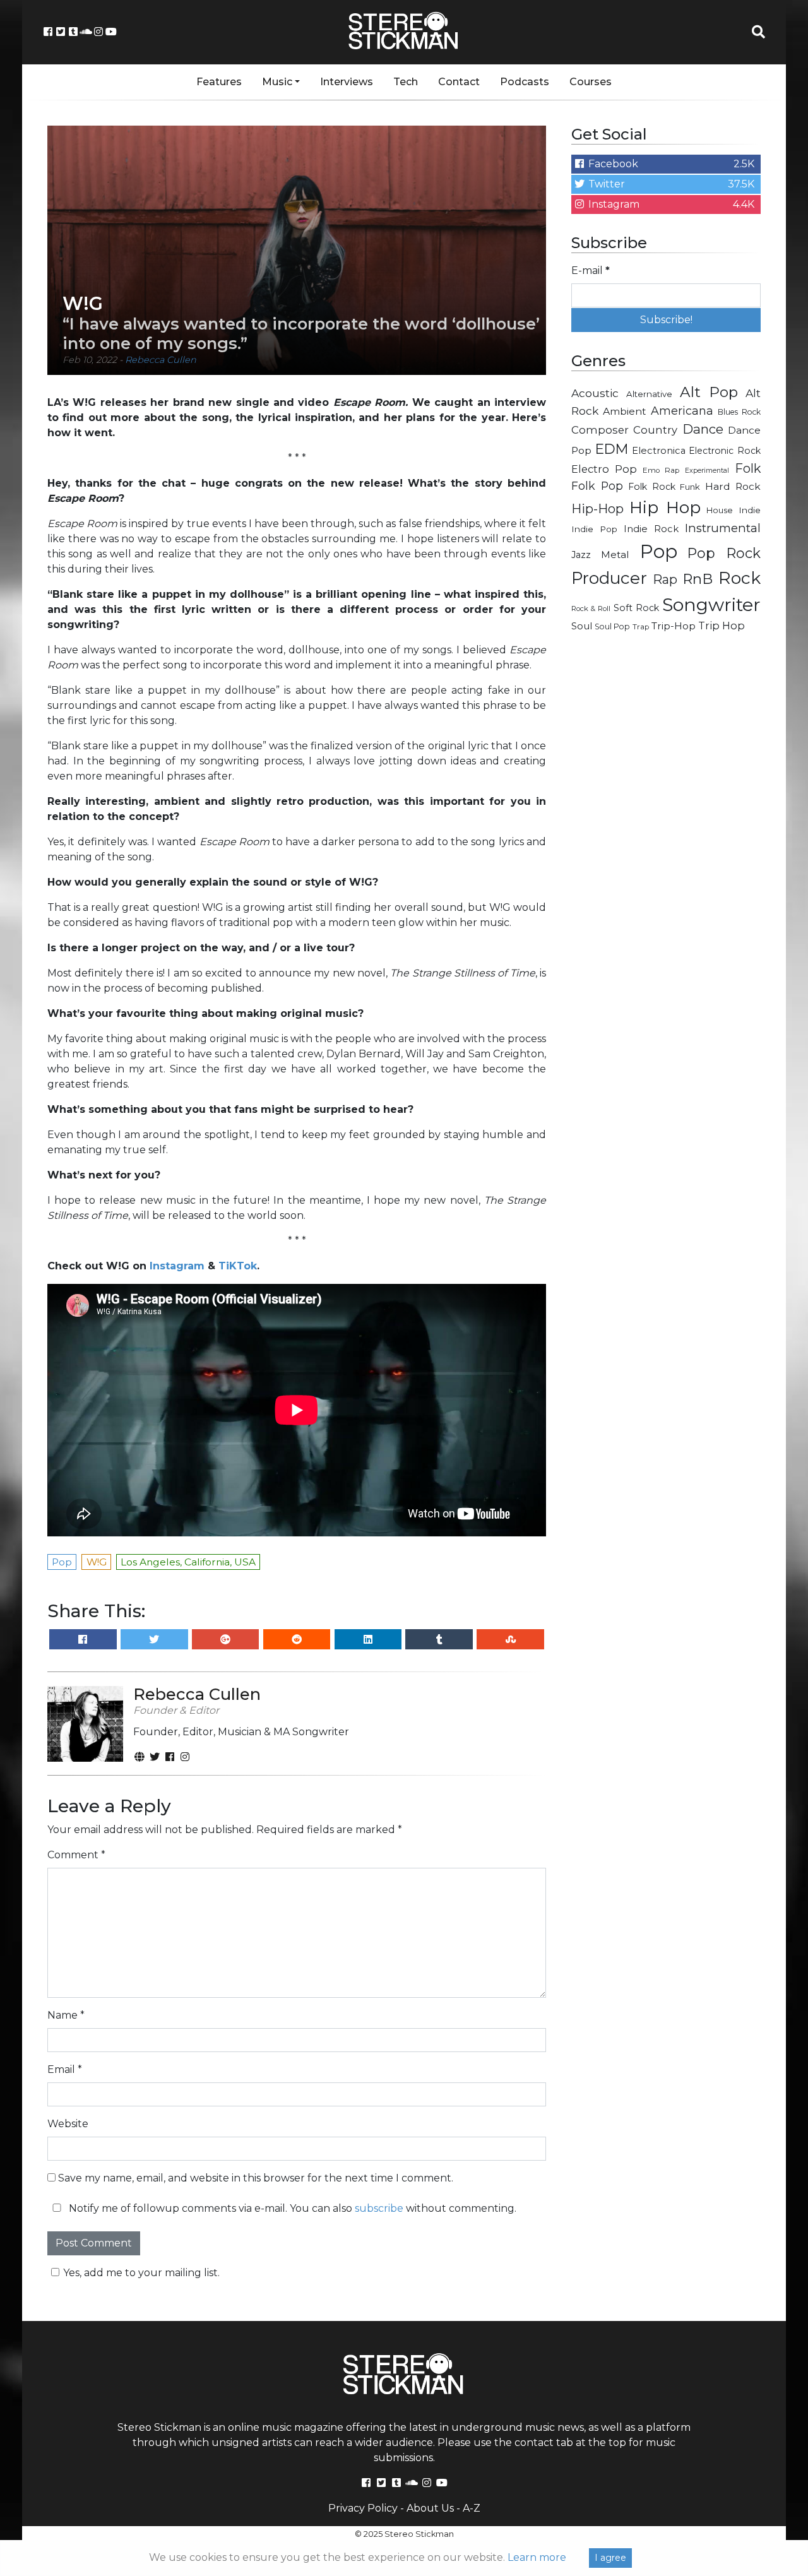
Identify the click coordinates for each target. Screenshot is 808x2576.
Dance (703, 429)
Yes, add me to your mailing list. (141, 2273)
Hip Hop (665, 507)
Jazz (581, 555)
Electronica (659, 451)
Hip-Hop (597, 508)
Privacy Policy (363, 2508)
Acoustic (595, 393)
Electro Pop (604, 469)
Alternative (649, 394)
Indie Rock (651, 529)
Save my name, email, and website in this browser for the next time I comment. (256, 2178)
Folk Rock (652, 487)
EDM (612, 449)
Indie (750, 510)
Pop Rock (724, 553)
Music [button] (277, 82)
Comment (76, 1855)
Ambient (625, 411)
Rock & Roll (591, 608)
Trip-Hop (674, 626)
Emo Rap (661, 470)
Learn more (537, 2557)
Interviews (347, 82)
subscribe (379, 2208)
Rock (740, 578)
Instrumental (723, 528)
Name (66, 2015)
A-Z (472, 2508)
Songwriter (711, 604)
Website (68, 2124)
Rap (665, 579)
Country (655, 430)
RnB (698, 579)
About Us (430, 2508)
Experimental (707, 471)
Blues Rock (739, 412)
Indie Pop (594, 529)
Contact (459, 82)
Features (219, 82)
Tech (406, 82)
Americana (682, 411)
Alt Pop (709, 392)
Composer (600, 430)
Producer (609, 578)
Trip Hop (722, 626)
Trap (641, 627)
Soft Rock (636, 608)
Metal (615, 555)
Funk (690, 487)
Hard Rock (733, 486)
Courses (591, 82)
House (720, 510)
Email (65, 2069)
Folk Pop (597, 486)
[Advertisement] (666, 843)
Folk (748, 468)
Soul (582, 626)
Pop (659, 551)
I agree (610, 2558)
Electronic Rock (725, 451)
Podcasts (525, 82)
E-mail (591, 270)
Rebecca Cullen (161, 360)
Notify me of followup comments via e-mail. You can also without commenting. (291, 2208)
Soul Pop (612, 626)
